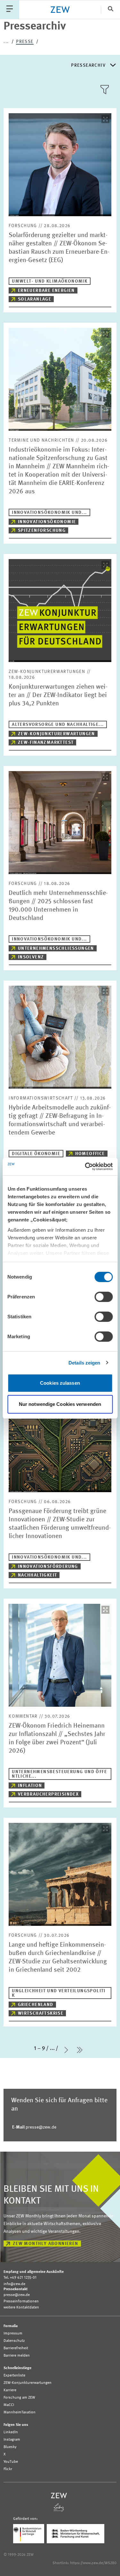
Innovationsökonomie (47, 522)
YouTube (11, 2462)
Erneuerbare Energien (46, 291)
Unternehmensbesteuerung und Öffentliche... (59, 1774)
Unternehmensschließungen (56, 948)
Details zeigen (84, 1363)
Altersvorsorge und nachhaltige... (58, 725)
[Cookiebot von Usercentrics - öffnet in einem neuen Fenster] (85, 1167)
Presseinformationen (21, 2301)
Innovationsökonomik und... (49, 513)
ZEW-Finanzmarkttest (46, 743)
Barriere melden (17, 2356)
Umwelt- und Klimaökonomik (50, 281)
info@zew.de (14, 2284)
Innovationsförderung (48, 1567)
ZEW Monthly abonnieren (46, 2244)
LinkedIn (11, 2432)
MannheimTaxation (20, 2412)
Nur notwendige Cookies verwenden (60, 1404)
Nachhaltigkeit (38, 1575)
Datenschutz (14, 2341)
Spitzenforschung (42, 531)
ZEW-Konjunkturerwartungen (56, 734)
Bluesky (10, 2447)
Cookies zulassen (60, 1383)
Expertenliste (14, 2376)
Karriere (10, 2390)
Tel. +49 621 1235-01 (20, 2278)
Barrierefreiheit (16, 2348)
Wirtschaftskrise (41, 2013)
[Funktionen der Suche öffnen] (110, 9)
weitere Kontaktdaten (21, 2308)
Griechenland (36, 2005)
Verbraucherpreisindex (48, 1794)
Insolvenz (31, 957)
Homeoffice (90, 1154)
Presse (25, 42)
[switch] (104, 1297)
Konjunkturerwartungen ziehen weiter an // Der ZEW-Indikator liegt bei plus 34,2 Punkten (58, 695)
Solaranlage (35, 299)
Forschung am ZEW (19, 2398)
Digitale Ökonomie (36, 1154)
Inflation (30, 1786)
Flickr (8, 2469)
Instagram (12, 2440)
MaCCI (9, 2405)
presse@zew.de (34, 2127)
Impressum (13, 2334)
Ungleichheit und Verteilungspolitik (59, 1993)
